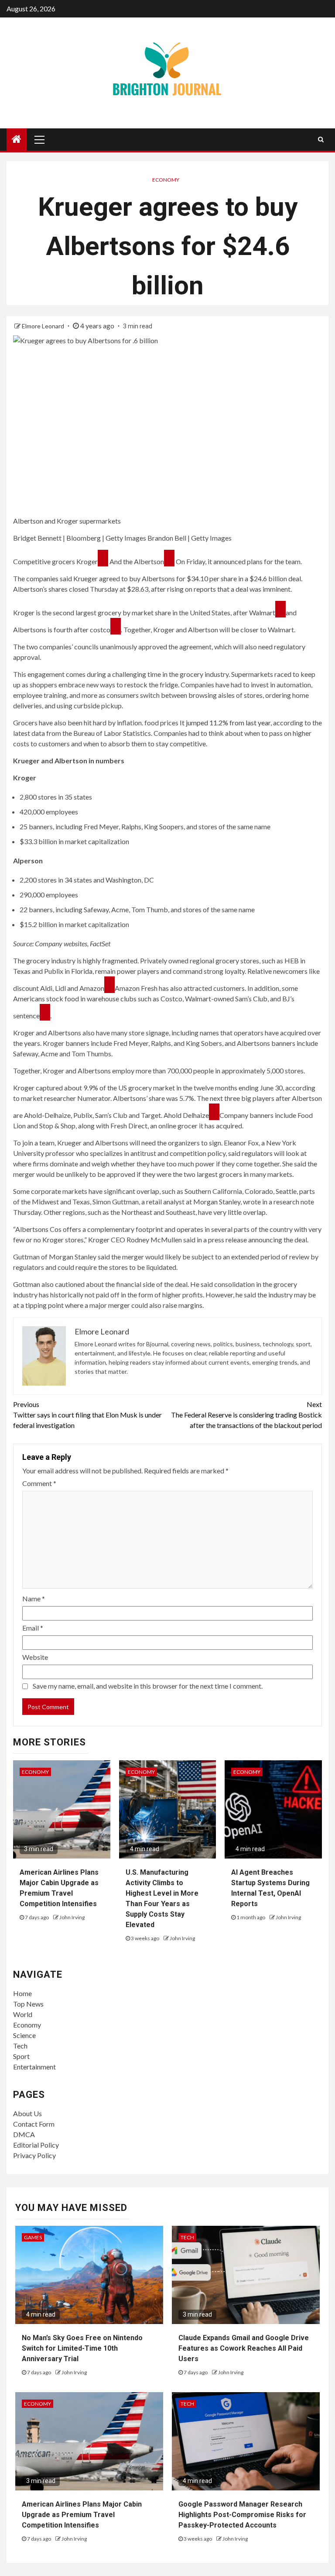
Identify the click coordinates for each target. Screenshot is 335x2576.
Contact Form (34, 2124)
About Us (27, 2113)
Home (22, 1993)
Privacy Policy (34, 2155)
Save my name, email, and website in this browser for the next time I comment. (148, 1686)
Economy (166, 180)
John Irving (72, 1917)
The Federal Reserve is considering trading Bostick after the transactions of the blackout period (246, 1415)
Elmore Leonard (44, 326)
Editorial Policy (36, 2145)
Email (33, 1628)
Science (24, 2035)
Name (34, 1598)
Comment (39, 1483)
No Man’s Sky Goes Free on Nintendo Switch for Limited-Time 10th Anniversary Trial (82, 2348)
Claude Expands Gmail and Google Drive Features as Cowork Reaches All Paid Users (244, 2348)
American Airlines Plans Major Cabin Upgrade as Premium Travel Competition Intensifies (82, 2515)
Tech (20, 2046)
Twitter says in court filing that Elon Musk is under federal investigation (87, 1415)
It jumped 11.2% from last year (225, 722)
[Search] (321, 139)
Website (35, 1657)
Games (33, 2237)
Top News (28, 2004)
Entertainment (34, 2067)
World (23, 2014)
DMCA (24, 2134)
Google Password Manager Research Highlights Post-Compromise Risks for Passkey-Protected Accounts (242, 2515)
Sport (21, 2056)
